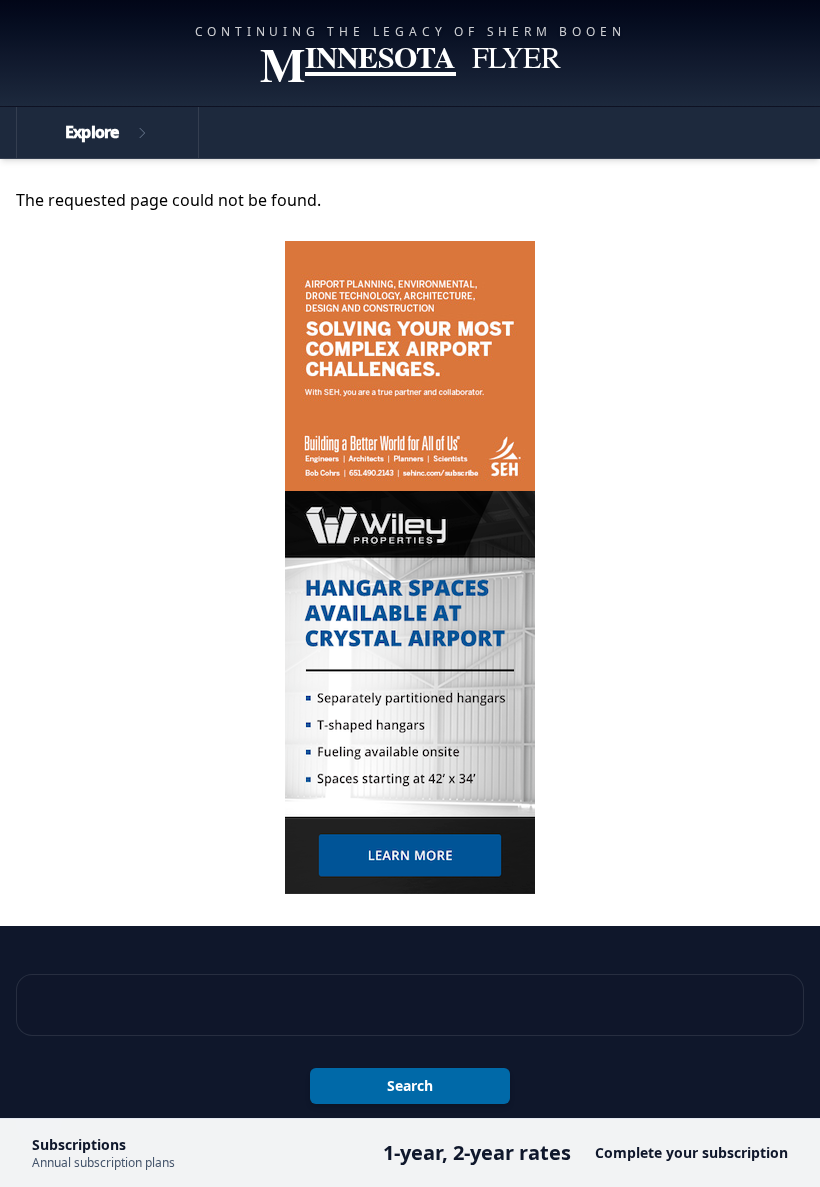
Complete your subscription (691, 1152)
